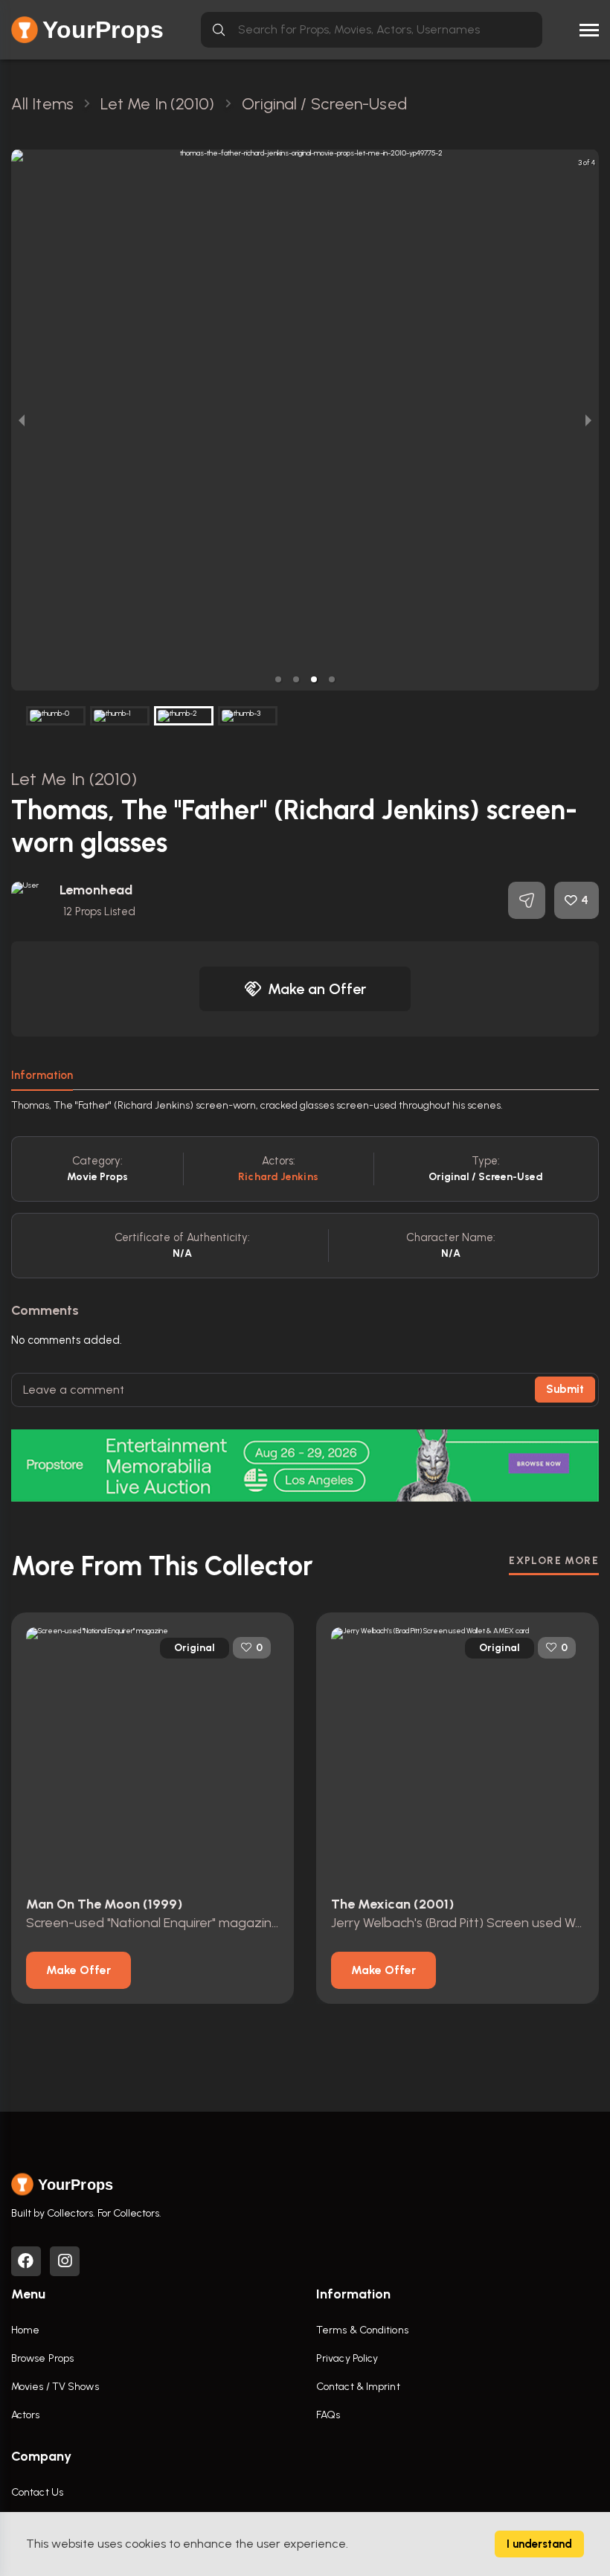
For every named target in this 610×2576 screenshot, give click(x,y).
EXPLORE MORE (554, 1561)
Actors (26, 2415)
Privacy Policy (347, 2358)
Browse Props (42, 2358)
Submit (565, 1389)
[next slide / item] (588, 420)
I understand (539, 2544)
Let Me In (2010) (74, 779)
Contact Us (37, 2492)
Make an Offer (317, 989)
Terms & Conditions (362, 2330)
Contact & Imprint (358, 2387)
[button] (278, 679)
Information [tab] (42, 1075)
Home (25, 2330)
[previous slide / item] (22, 420)
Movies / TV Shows (55, 2387)
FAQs (328, 2415)
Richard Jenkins (278, 1177)
